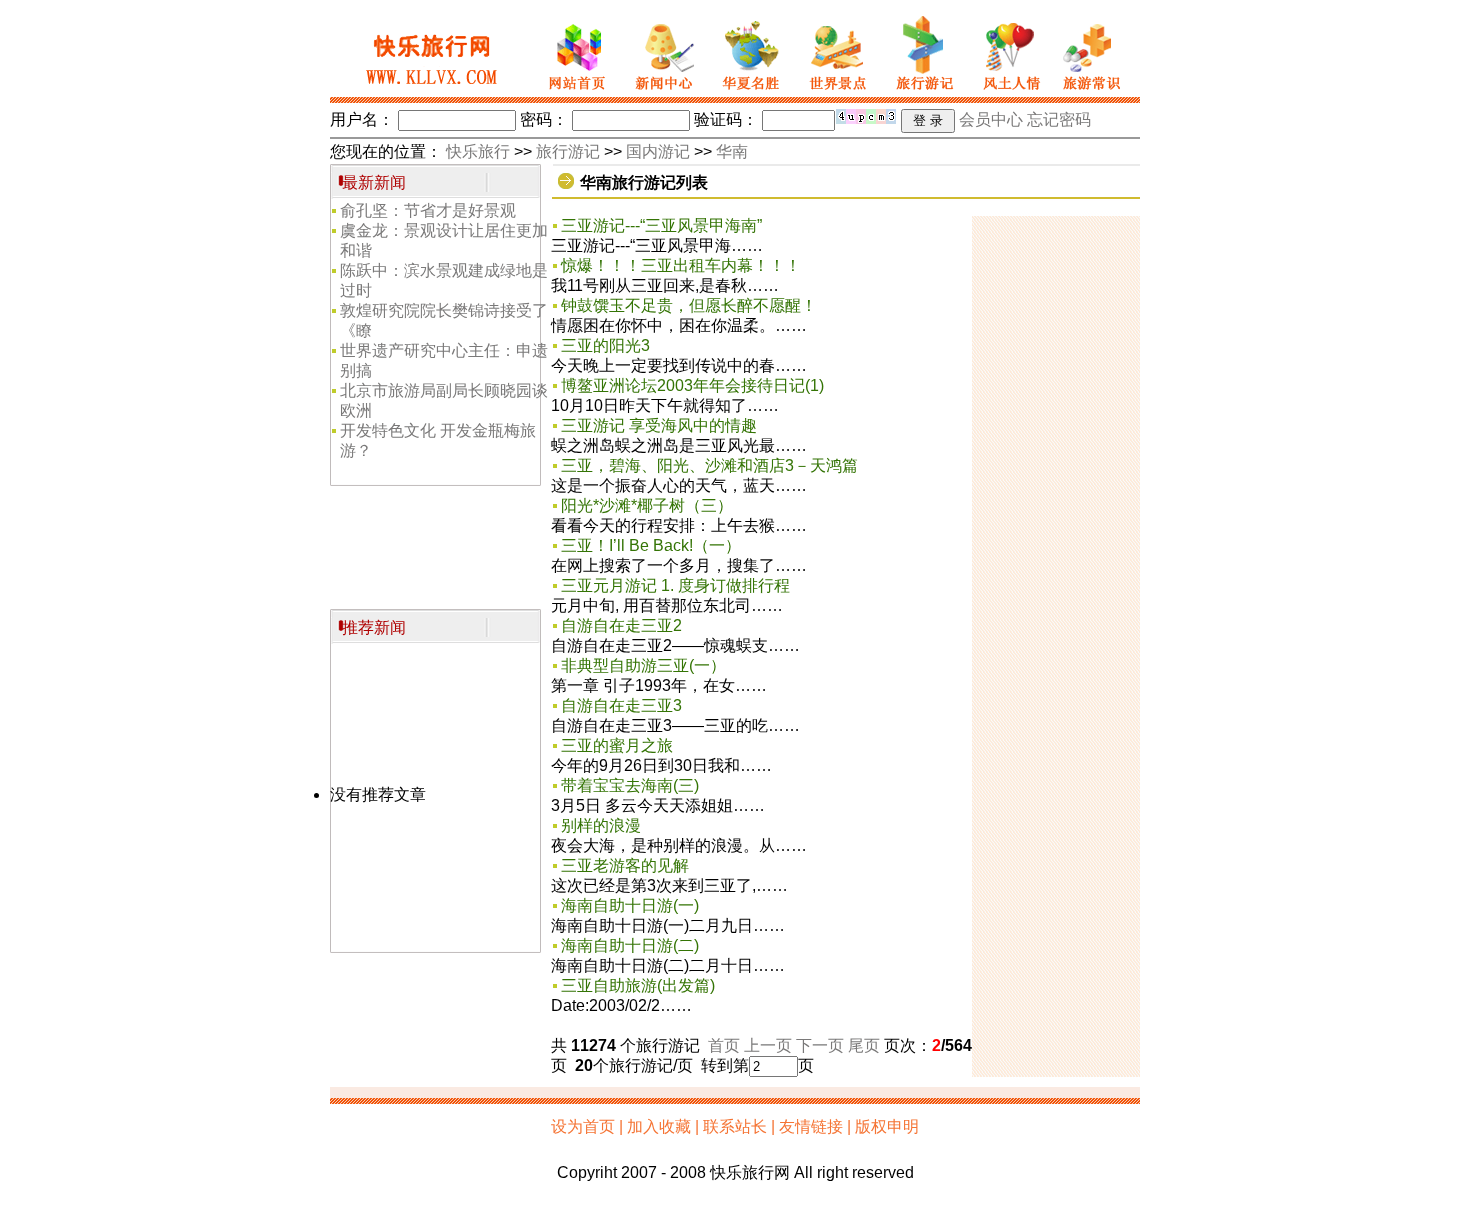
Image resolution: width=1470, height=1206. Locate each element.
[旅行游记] (920, 91)
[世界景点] (834, 91)
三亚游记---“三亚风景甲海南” (661, 225)
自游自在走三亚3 (621, 705)
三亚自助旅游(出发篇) (638, 985)
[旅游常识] (1096, 91)
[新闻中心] (664, 91)
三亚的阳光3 (605, 345)
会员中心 (991, 119)
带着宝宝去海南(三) (630, 785)
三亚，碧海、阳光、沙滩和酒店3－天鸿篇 (709, 465)
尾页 (864, 1045)
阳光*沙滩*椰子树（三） (647, 505)
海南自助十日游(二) (630, 945)
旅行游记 (568, 151)
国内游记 (658, 151)
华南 (732, 151)
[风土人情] (1007, 91)
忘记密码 (1059, 119)
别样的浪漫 (601, 825)
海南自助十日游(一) (630, 905)
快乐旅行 (478, 151)
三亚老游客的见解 (625, 865)
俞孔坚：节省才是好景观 (428, 210)
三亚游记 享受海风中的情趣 (659, 425)
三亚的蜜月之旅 (617, 745)
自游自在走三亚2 (621, 625)
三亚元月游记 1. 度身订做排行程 (675, 585)
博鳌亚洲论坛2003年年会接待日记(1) (692, 385)
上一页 (768, 1045)
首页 (724, 1045)
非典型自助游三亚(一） (643, 665)
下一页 (820, 1045)
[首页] (573, 91)
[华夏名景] (750, 91)
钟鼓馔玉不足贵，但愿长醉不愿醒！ (689, 305)
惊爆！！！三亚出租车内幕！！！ (681, 265)
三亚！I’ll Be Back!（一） (651, 545)
